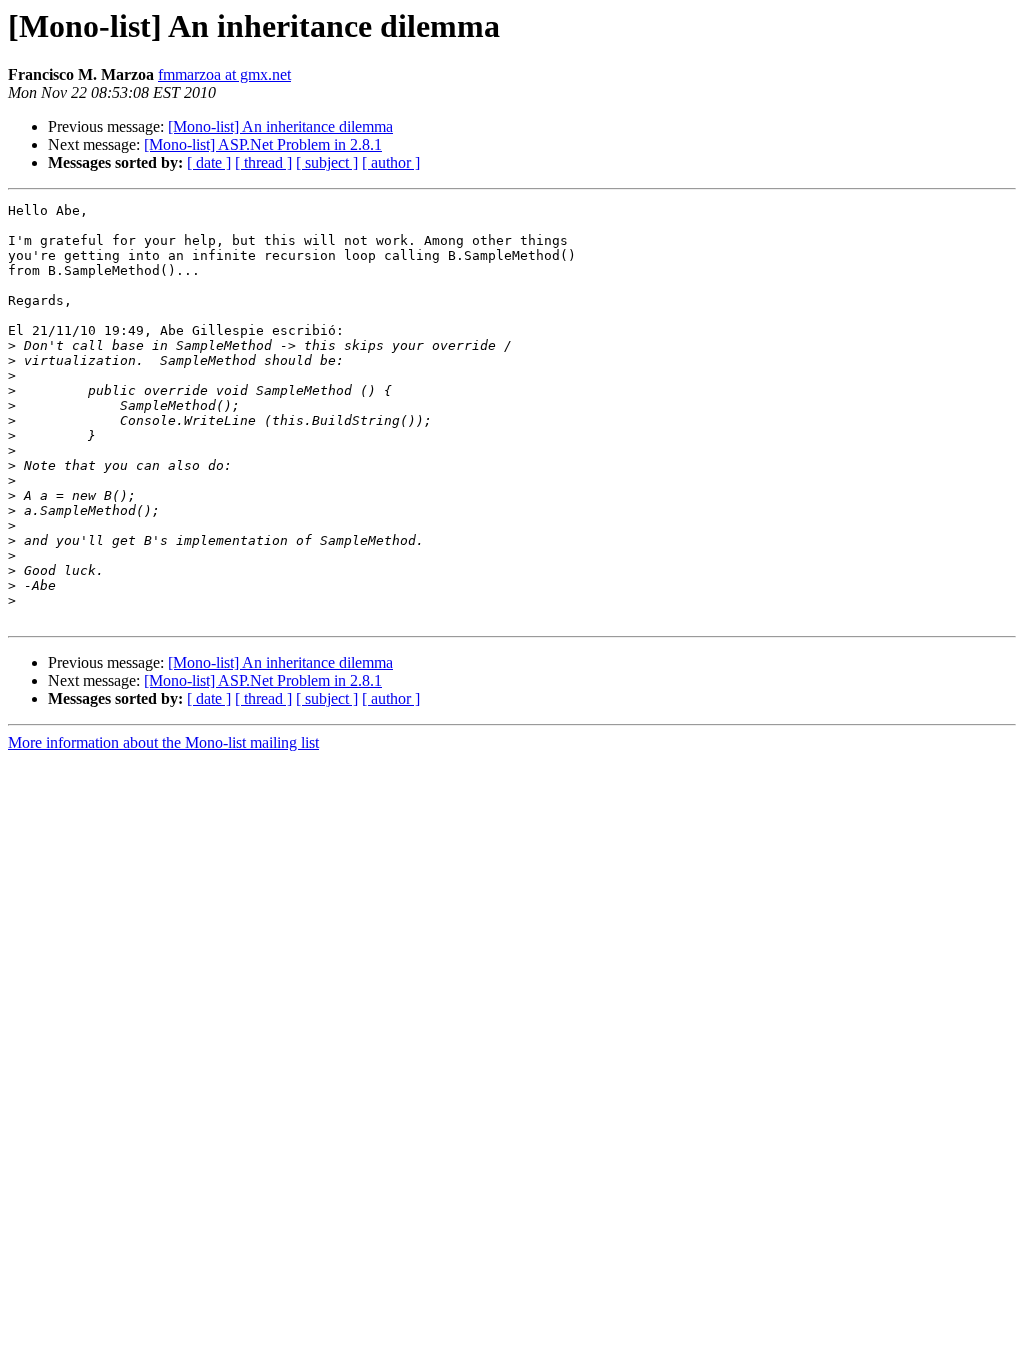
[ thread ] (263, 162)
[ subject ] (327, 162)
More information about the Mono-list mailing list (163, 742)
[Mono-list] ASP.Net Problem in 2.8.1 (263, 144)
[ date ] (209, 162)
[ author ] (391, 162)
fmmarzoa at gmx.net (224, 74)
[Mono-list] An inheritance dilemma (280, 126)
